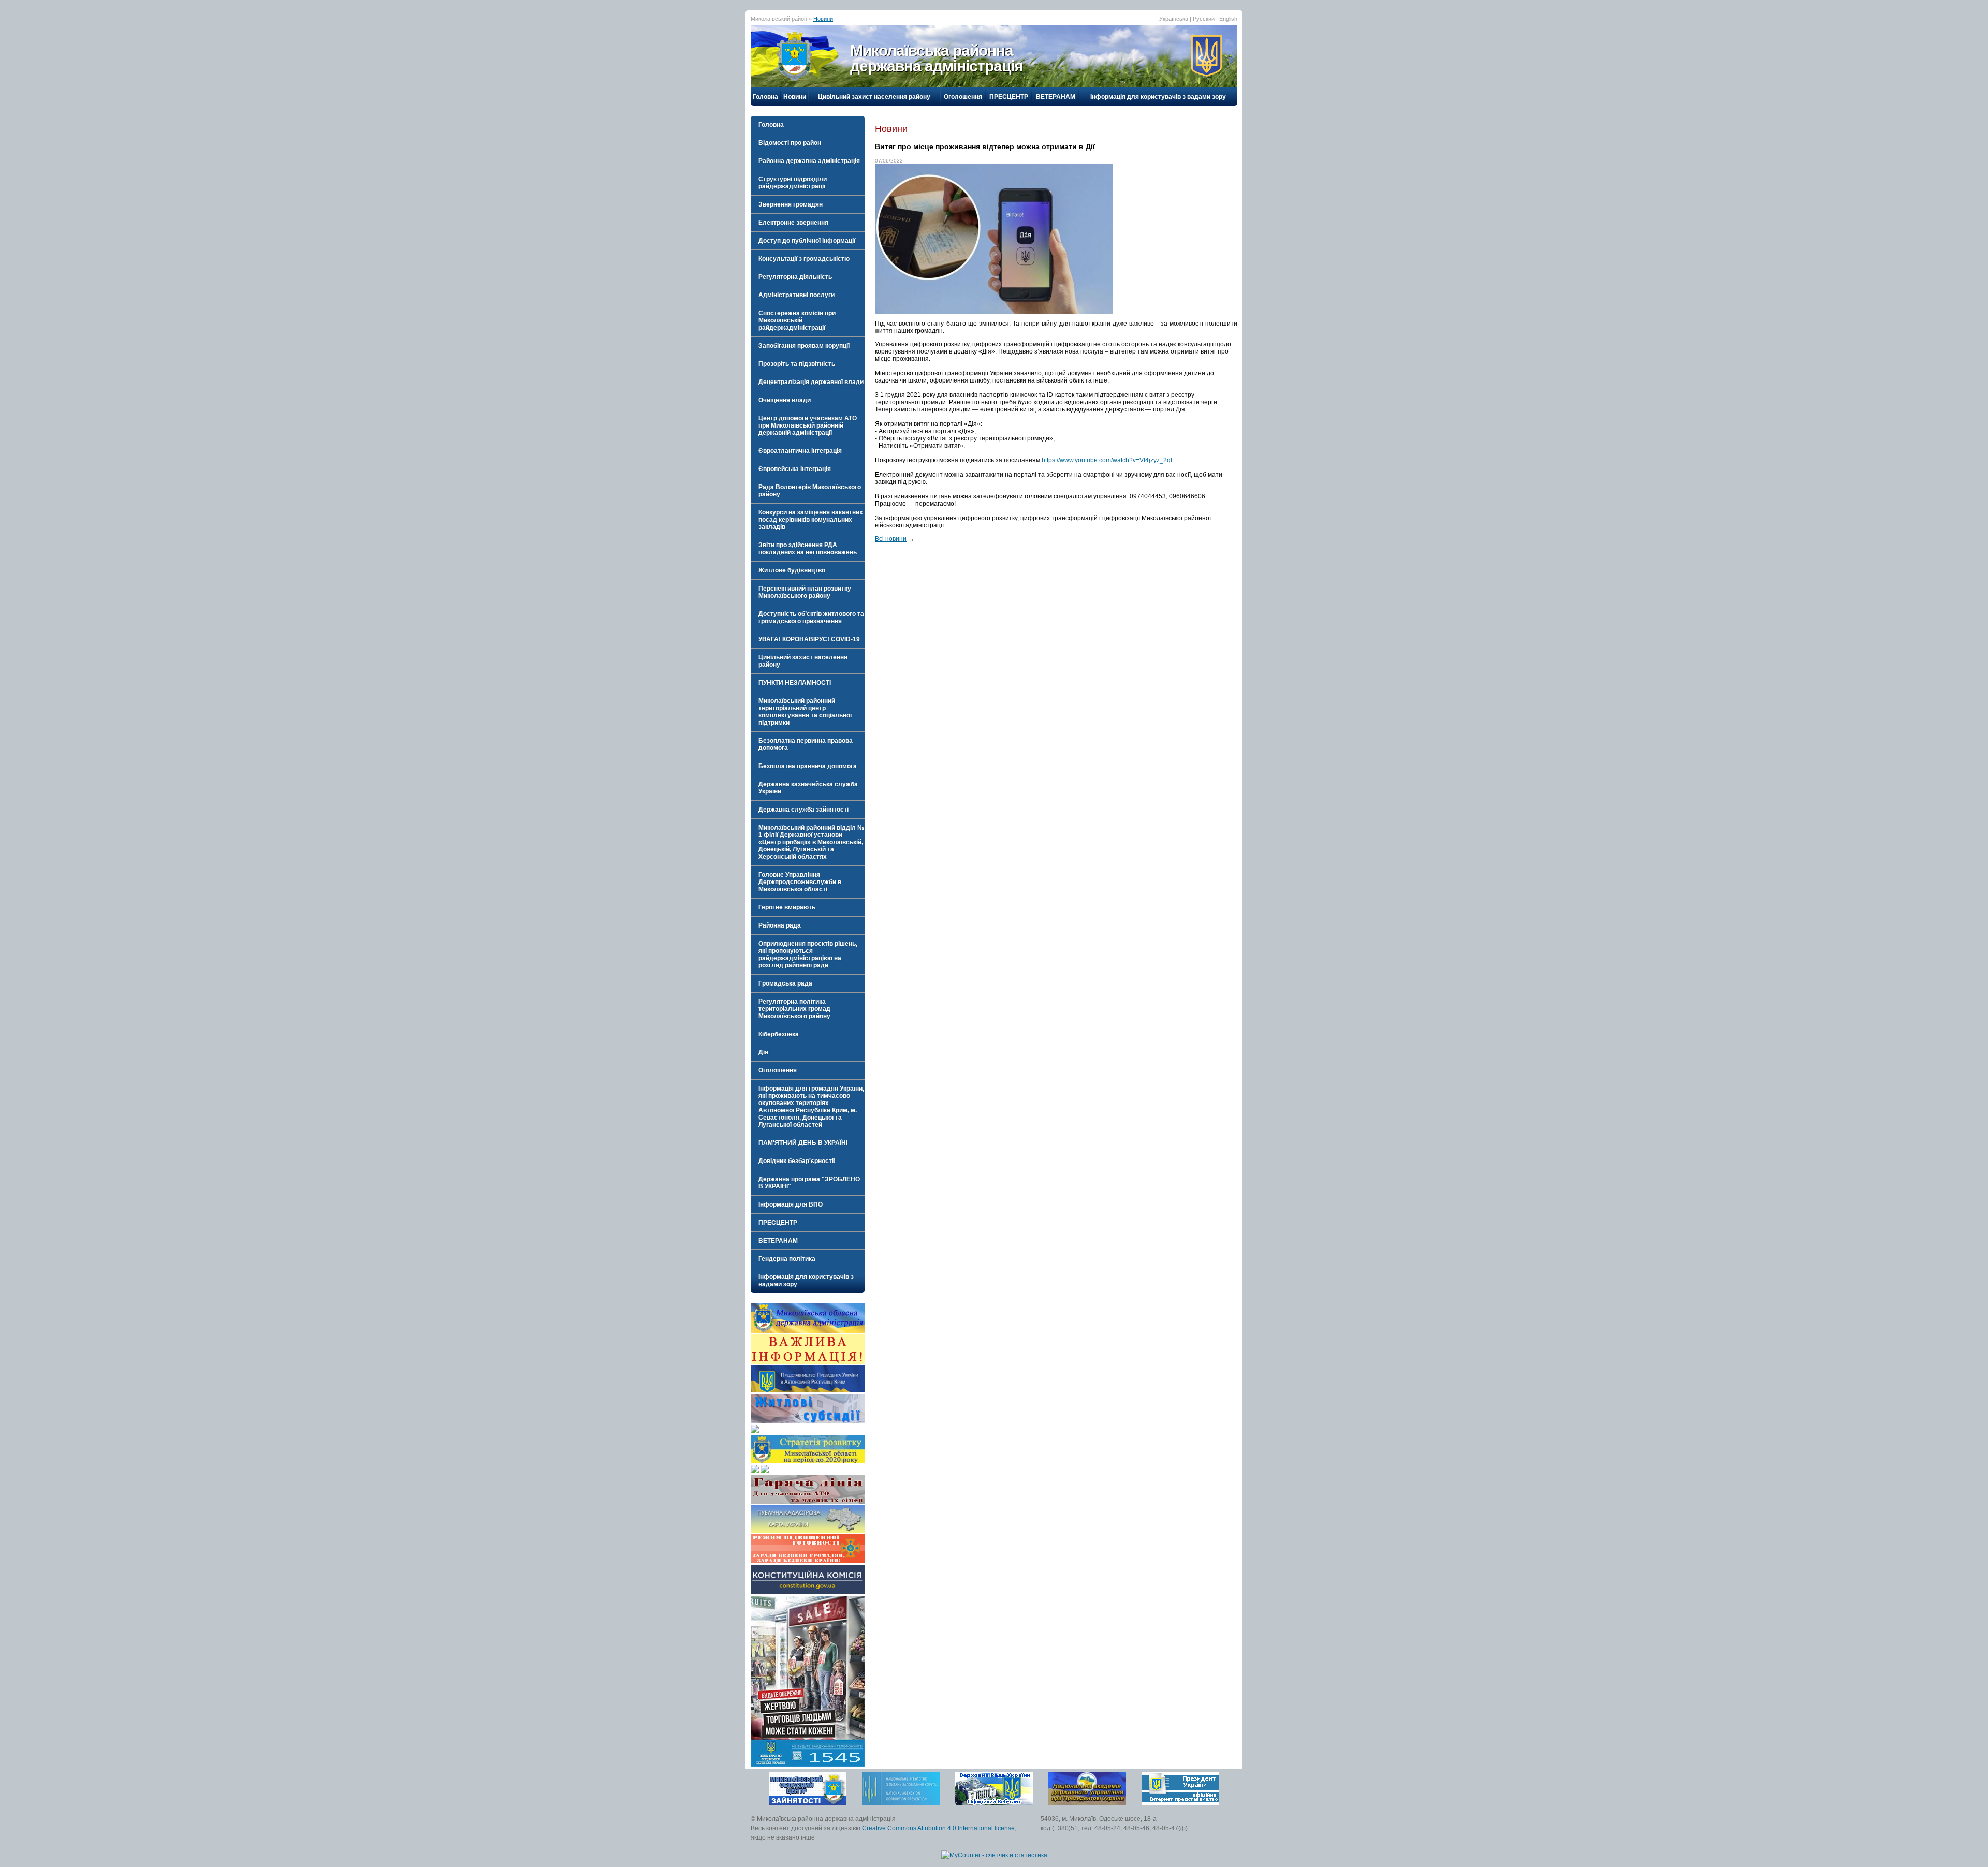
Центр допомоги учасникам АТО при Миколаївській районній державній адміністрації (808, 425)
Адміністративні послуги (796, 295)
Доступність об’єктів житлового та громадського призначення (811, 618)
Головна (765, 97)
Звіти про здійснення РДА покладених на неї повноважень (808, 549)
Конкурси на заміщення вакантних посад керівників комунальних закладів (811, 520)
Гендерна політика (787, 1259)
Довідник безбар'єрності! (797, 1161)
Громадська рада (785, 983)
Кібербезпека (779, 1034)
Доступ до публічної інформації (807, 241)
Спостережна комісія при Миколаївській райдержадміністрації (797, 320)
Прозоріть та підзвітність (797, 364)
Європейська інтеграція (795, 469)
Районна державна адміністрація (809, 161)
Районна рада (780, 925)
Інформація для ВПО (791, 1204)
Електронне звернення (793, 223)
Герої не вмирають (787, 907)
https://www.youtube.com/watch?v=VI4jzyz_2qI (1107, 460)
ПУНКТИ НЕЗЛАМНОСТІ (795, 683)
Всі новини (891, 539)
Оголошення (963, 97)
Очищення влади (785, 400)
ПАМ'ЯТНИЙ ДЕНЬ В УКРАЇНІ (803, 1143)
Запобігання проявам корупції (804, 346)
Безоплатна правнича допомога (808, 766)
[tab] (808, 143)
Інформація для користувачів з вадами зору (1158, 97)
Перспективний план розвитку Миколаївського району (805, 592)
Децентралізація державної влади (811, 382)
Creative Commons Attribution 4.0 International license (938, 1828)
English (1228, 19)
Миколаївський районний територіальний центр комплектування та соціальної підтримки (805, 712)
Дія (763, 1052)
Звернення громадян (791, 204)
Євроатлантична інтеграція (800, 451)
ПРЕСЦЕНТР (1009, 97)
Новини (823, 19)
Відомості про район (790, 143)
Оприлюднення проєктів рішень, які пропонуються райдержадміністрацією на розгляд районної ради (808, 954)
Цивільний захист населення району (874, 97)
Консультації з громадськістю (804, 259)
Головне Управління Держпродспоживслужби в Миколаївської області (800, 882)
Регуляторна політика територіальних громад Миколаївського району (794, 1009)
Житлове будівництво (792, 570)
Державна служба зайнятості (803, 810)
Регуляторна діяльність (795, 277)
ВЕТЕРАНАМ (1056, 97)
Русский (1204, 19)
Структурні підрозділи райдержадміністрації (793, 183)
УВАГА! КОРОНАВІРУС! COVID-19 (809, 639)
